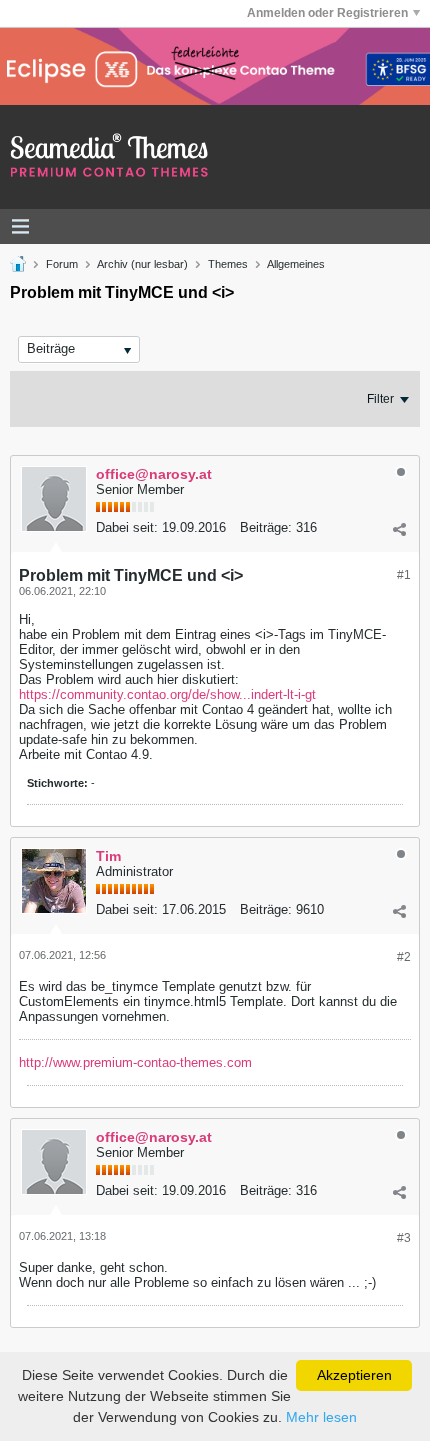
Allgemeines (296, 264)
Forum (62, 264)
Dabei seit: (127, 527)
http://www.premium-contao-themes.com (135, 1062)
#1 (404, 575)
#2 (404, 957)
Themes (228, 264)
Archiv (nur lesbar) (142, 264)
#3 (404, 1238)
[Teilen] (399, 530)
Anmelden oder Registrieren (327, 13)
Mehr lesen (321, 1417)
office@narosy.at (154, 474)
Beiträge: (266, 527)
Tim (108, 856)
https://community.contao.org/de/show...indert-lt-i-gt (167, 694)
